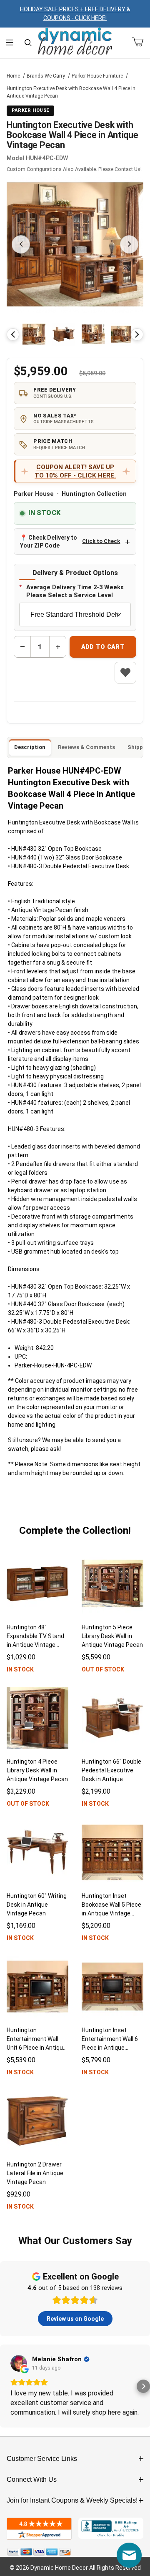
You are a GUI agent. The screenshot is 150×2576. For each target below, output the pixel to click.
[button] (34, 334)
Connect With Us (32, 2479)
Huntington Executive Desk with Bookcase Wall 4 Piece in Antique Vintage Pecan (71, 92)
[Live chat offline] (129, 2555)
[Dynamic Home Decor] (75, 42)
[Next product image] (129, 244)
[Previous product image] (21, 244)
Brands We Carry (46, 76)
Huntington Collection (94, 494)
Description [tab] (30, 747)
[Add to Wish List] (125, 673)
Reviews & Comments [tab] (86, 747)
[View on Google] (19, 2363)
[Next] (137, 334)
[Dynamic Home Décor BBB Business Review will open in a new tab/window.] (111, 2529)
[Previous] (13, 334)
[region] (75, 334)
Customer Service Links (42, 2459)
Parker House (34, 494)
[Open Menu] (9, 43)
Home (13, 76)
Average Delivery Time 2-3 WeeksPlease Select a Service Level (75, 591)
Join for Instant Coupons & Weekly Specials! (72, 2500)
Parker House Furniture (97, 76)
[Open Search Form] (28, 43)
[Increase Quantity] (57, 647)
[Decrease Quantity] (22, 647)
